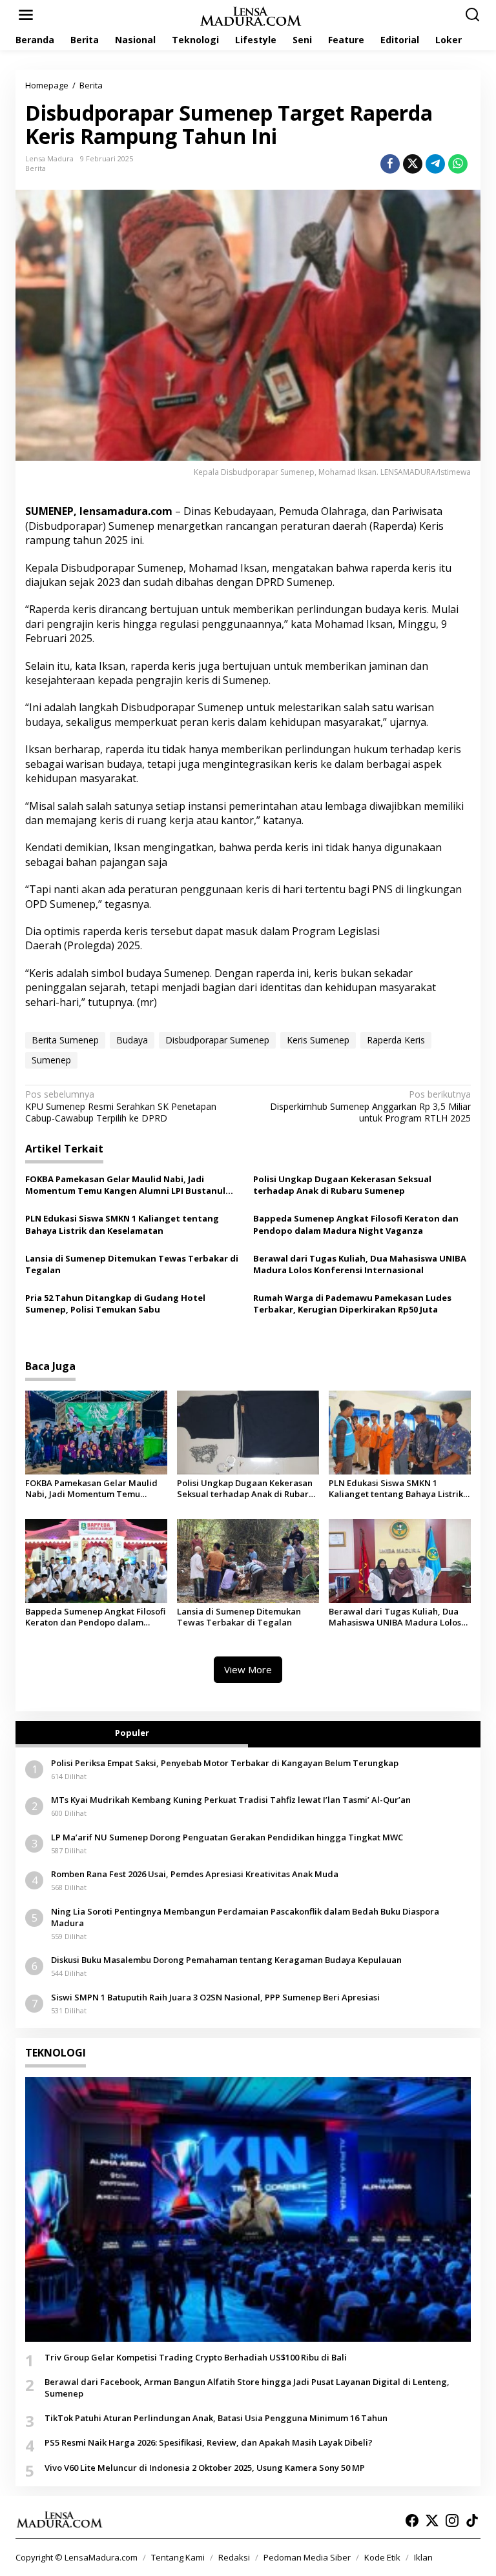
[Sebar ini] (390, 164)
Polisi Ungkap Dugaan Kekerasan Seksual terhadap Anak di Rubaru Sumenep (342, 1185)
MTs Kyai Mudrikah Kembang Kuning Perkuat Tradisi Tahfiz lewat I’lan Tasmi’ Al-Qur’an (231, 1800)
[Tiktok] (472, 2521)
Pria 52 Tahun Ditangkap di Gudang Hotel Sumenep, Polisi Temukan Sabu (115, 1303)
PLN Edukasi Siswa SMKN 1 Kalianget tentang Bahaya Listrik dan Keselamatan (122, 1224)
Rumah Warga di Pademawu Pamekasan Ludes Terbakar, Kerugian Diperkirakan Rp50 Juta (352, 1303)
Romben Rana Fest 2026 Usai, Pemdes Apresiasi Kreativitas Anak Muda (195, 1874)
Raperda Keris (396, 1040)
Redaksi (234, 2557)
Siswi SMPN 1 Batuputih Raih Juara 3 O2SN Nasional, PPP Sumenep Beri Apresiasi (215, 1997)
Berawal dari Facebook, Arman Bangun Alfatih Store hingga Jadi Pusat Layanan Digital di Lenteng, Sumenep (247, 2388)
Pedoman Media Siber (307, 2557)
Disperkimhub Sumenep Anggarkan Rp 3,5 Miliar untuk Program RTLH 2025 (370, 1106)
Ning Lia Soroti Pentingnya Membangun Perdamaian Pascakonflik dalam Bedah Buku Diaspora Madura (245, 1917)
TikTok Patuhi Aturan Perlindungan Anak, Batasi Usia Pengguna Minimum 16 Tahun (216, 2418)
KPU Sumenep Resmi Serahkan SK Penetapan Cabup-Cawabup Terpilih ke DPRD (121, 1106)
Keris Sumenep (318, 1040)
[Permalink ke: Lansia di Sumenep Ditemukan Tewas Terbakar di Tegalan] (248, 1560)
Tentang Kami (178, 2557)
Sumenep (51, 1060)
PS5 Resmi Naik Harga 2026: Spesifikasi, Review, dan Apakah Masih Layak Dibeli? (209, 2442)
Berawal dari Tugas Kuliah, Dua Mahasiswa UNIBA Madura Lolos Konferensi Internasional (360, 1264)
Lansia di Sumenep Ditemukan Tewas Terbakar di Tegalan (132, 1264)
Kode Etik (382, 2557)
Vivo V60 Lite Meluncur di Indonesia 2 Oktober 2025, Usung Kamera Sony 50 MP (205, 2468)
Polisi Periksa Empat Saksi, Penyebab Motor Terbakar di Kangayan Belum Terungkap (225, 1763)
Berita (36, 168)
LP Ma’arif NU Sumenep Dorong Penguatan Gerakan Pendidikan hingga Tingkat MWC (227, 1837)
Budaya (132, 1040)
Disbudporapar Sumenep (217, 1040)
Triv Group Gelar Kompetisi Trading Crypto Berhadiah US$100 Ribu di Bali (196, 2357)
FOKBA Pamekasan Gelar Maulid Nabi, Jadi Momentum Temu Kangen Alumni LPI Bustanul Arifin (125, 1185)
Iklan (423, 2557)
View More (248, 1669)
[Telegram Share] (435, 164)
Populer (132, 1733)
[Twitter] (432, 2521)
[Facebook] (412, 2521)
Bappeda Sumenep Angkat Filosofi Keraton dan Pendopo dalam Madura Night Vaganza (356, 1224)
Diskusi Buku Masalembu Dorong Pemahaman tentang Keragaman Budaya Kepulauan (226, 1960)
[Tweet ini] (413, 164)
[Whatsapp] (458, 164)
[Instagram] (452, 2521)
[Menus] (26, 15)
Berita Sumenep (65, 1040)
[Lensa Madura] (251, 15)
